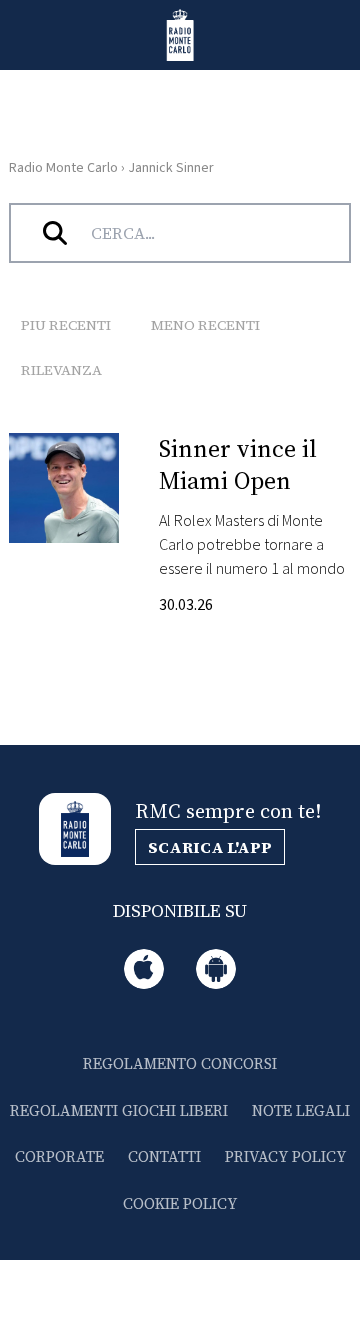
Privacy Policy (285, 1156)
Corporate (59, 1156)
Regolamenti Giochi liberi (119, 1110)
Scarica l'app (210, 847)
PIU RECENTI (66, 325)
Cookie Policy (180, 1203)
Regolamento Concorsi (180, 1063)
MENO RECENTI (205, 325)
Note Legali (301, 1110)
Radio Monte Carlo (63, 168)
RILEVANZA (61, 370)
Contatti (164, 1156)
